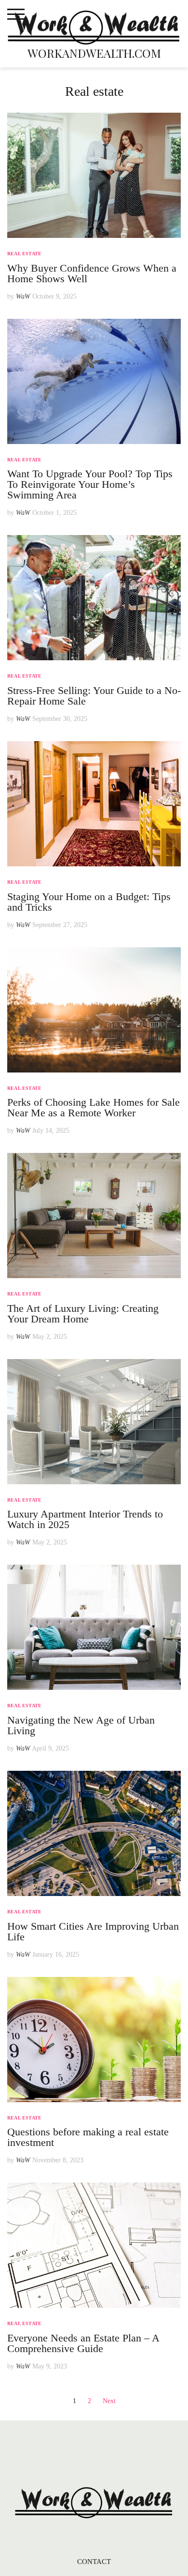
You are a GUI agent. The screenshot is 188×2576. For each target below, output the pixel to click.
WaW (23, 296)
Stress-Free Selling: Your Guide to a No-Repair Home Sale (94, 696)
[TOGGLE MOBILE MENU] (16, 14)
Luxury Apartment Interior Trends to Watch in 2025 (85, 1519)
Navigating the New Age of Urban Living (81, 1725)
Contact (94, 2562)
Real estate (24, 254)
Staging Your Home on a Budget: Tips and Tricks (89, 902)
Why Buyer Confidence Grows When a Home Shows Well (92, 273)
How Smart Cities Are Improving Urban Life (93, 1931)
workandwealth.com (94, 53)
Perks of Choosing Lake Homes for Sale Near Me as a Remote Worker (94, 1107)
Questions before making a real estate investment (88, 2137)
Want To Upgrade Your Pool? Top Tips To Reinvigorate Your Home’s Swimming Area (90, 484)
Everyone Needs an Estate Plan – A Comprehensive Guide (83, 2343)
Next (109, 2401)
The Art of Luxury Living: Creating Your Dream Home (83, 1314)
